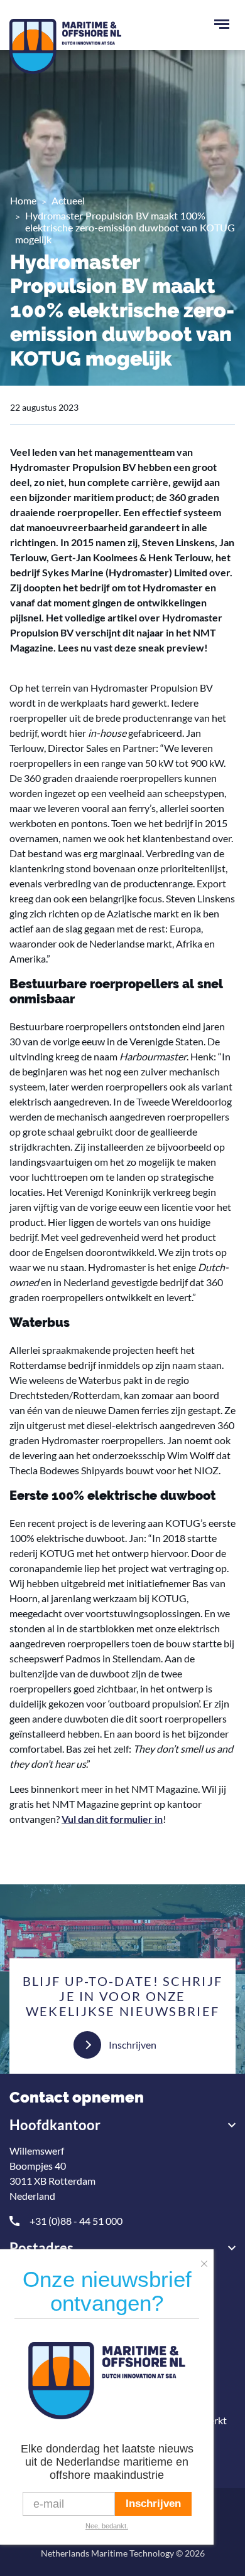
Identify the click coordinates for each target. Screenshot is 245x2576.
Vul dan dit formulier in (112, 1819)
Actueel (68, 200)
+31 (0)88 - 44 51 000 (76, 2221)
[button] (207, 2260)
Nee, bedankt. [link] (107, 2526)
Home (23, 200)
